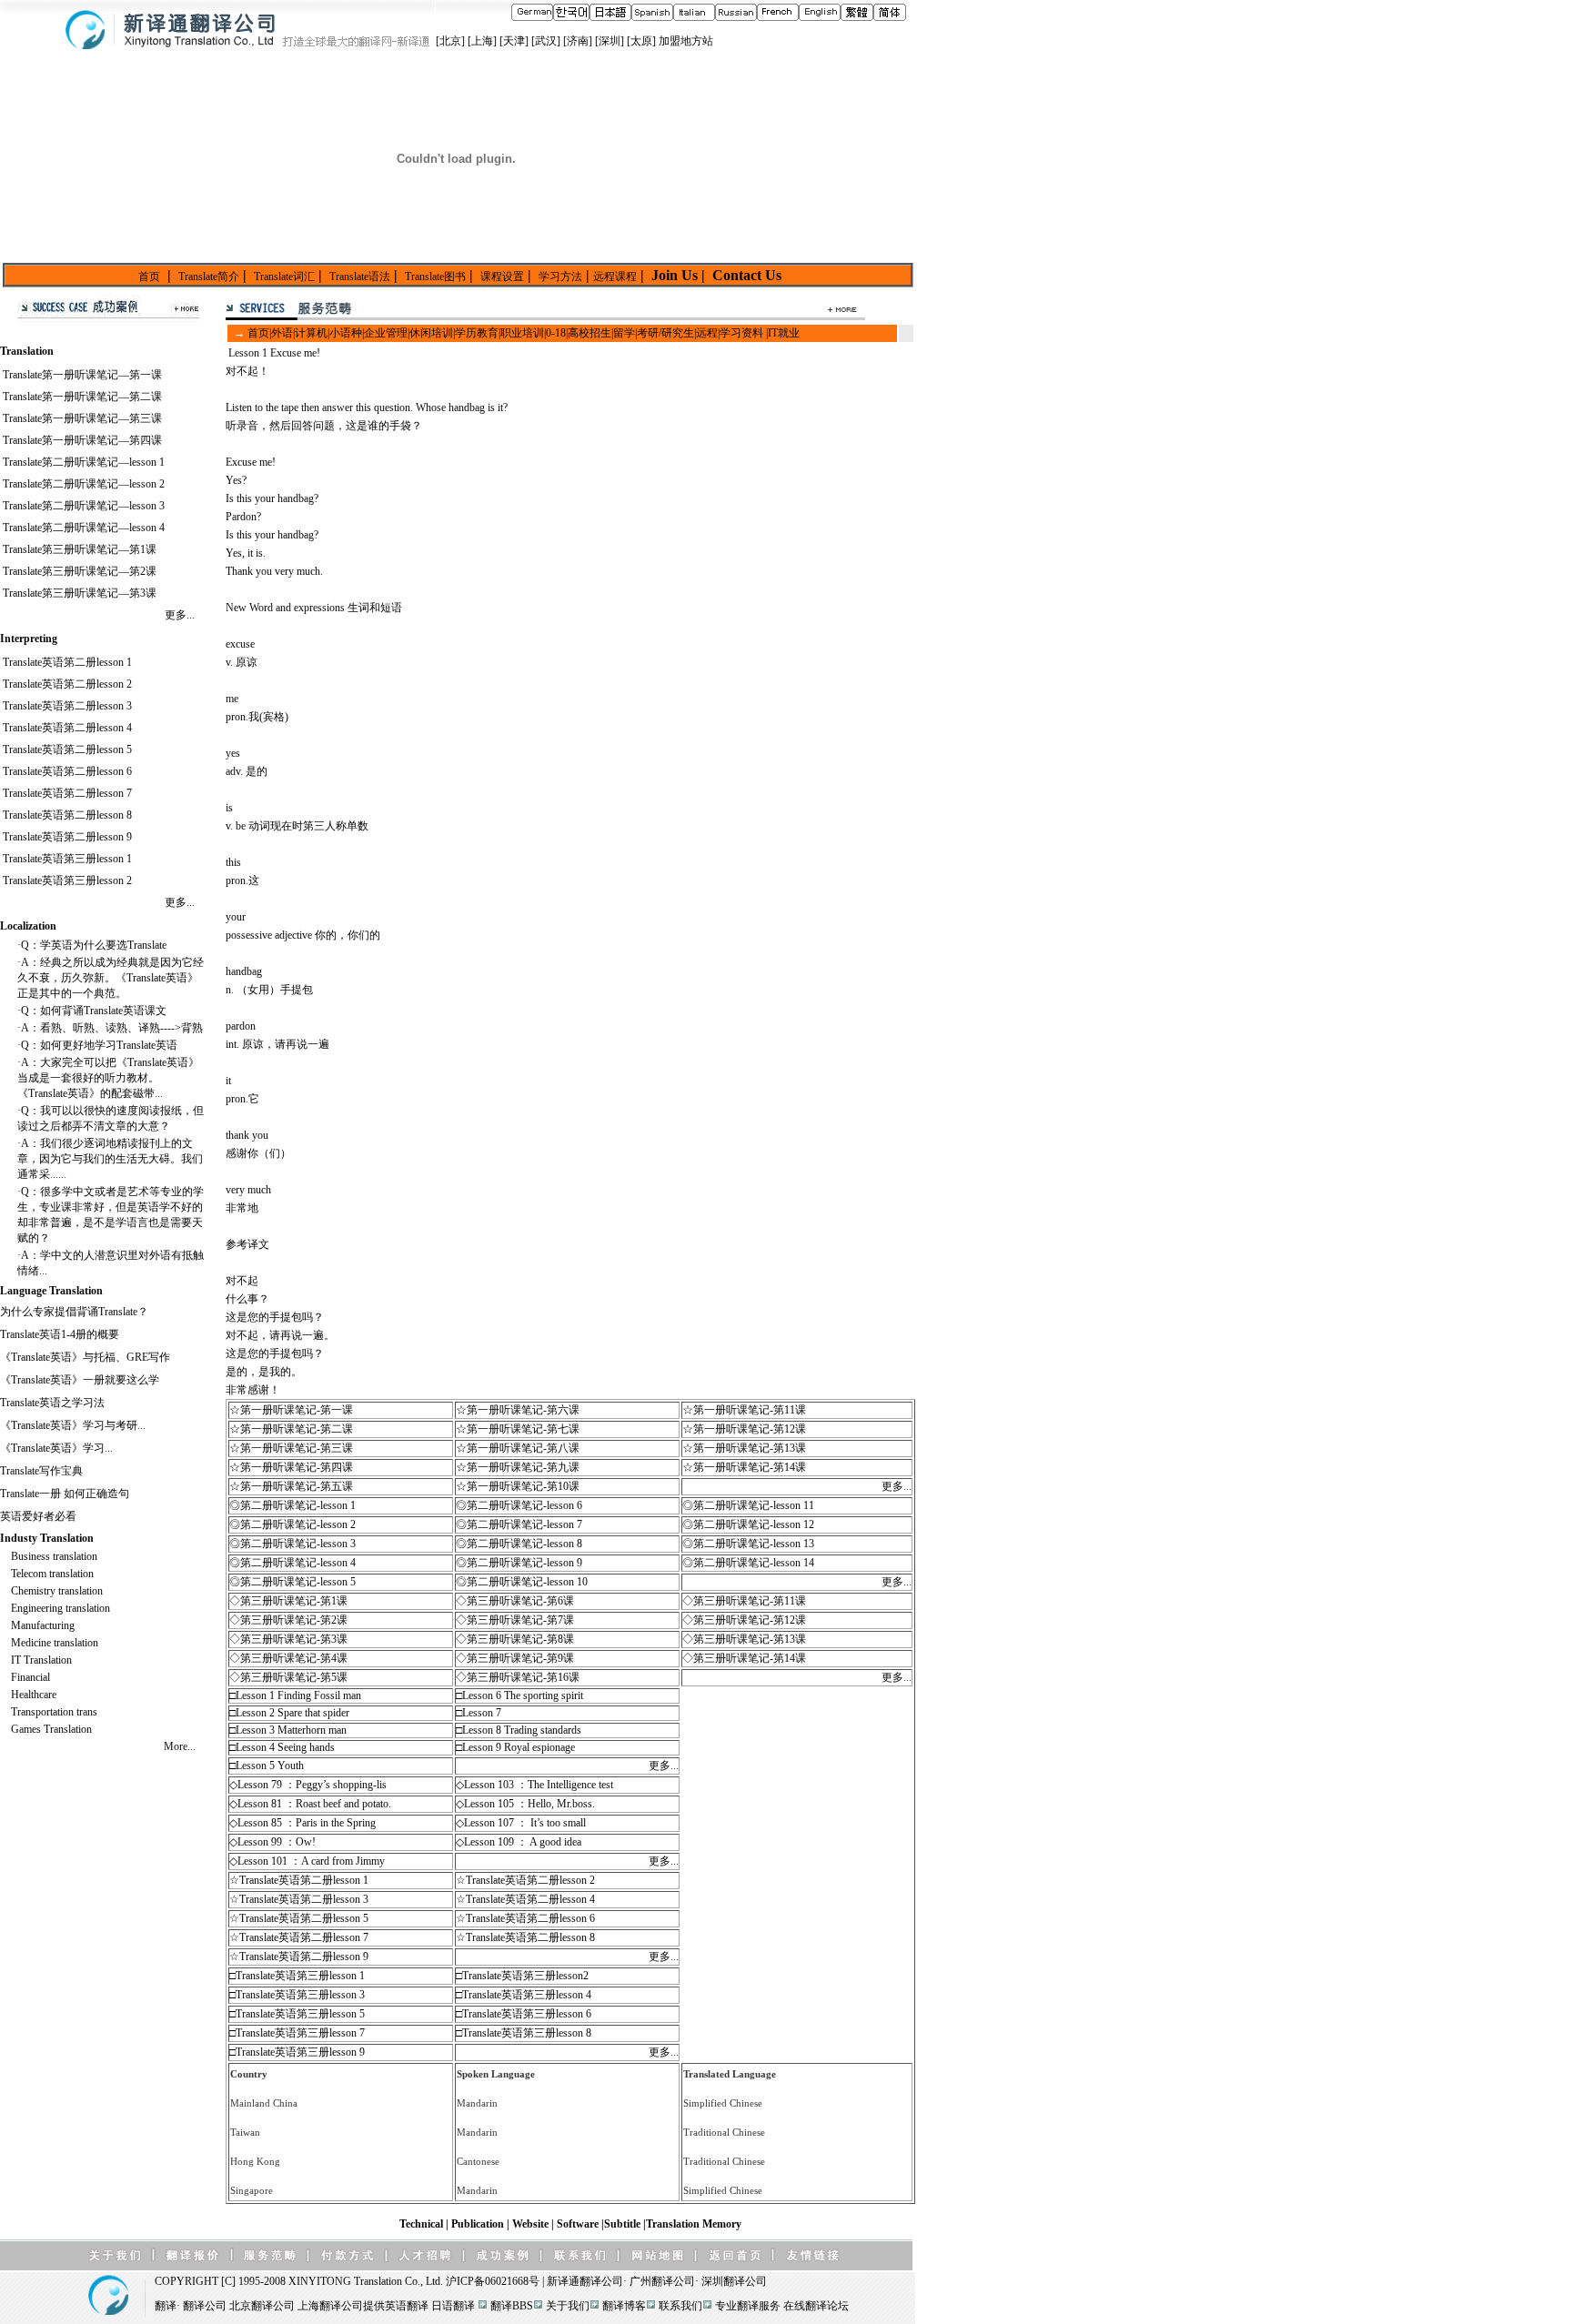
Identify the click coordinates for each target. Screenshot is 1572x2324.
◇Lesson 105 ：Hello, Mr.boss (524, 1804)
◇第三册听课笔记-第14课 (744, 1658)
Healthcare (34, 1695)
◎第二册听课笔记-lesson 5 (292, 1582)
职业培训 (522, 333)
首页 (149, 277)
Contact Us (745, 275)
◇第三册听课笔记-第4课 (288, 1658)
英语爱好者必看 (38, 1516)
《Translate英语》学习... (56, 1448)
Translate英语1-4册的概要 (60, 1334)
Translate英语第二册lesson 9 (67, 837)
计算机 (311, 333)
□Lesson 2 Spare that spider (289, 1713)
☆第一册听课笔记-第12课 (744, 1429)
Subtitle (624, 2224)
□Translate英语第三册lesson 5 (297, 2014)
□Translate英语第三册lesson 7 (297, 2033)
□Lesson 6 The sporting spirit (519, 1695)
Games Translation (51, 1729)
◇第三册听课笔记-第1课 (288, 1601)
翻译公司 (601, 2281)
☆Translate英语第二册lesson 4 (525, 1899)
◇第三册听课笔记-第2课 (288, 1620)
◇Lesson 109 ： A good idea (519, 1842)
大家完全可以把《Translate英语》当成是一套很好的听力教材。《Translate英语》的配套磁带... (108, 1078)
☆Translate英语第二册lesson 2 (525, 1880)
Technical (423, 2224)
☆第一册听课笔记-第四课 (291, 1467)
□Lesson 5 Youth (267, 1766)
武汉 (546, 41)
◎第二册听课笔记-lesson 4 (292, 1563)
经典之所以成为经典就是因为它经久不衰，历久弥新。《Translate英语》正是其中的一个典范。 (111, 978)
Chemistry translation (57, 1591)
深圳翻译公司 (734, 2281)
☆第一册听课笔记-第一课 (291, 1410)
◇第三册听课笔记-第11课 (744, 1601)
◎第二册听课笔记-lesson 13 (748, 1544)
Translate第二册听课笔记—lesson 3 (84, 506)
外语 (282, 333)
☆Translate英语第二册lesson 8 (525, 1937)
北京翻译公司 (262, 2306)
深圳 (610, 41)
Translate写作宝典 (41, 1471)
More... (180, 1746)
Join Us (675, 275)
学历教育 (477, 333)
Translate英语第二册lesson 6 (67, 771)
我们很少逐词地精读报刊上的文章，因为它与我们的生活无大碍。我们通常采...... (110, 1159)
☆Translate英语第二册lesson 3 (299, 1899)
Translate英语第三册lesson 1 (67, 859)
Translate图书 (435, 277)
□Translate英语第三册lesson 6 (524, 2014)
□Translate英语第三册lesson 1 (297, 1976)
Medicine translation (55, 1643)
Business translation (54, 1556)
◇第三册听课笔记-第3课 (288, 1639)
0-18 (556, 333)
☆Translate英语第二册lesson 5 (299, 1918)
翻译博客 (624, 2306)
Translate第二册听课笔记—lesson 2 (84, 484)
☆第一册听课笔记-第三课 (291, 1448)
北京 (450, 41)
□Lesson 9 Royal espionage (515, 1747)
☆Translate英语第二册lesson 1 (299, 1880)
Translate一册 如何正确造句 (65, 1494)
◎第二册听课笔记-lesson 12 (748, 1524)
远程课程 (615, 277)
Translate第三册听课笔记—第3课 (80, 593)
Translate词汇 (284, 277)
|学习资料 (741, 333)
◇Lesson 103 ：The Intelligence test (534, 1785)
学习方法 (560, 277)
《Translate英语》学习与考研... (73, 1425)
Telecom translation (52, 1574)
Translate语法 (360, 277)
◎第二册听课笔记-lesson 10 (522, 1582)
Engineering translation (60, 1608)
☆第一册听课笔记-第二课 (291, 1429)
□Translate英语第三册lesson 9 (297, 2052)
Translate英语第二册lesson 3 (67, 706)
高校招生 (589, 333)
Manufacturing (43, 1625)
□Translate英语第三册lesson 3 (297, 1995)
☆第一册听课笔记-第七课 (518, 1429)
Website (532, 2224)
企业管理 (386, 333)
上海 (482, 41)
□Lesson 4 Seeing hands (282, 1747)
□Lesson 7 (479, 1713)
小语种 (346, 333)
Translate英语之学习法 (52, 1403)
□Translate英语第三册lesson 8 (524, 2033)
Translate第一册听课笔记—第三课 (82, 418)
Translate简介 (209, 277)
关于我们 (568, 2306)
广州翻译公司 (662, 2281)
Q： (30, 945)
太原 (641, 41)
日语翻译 (453, 2306)
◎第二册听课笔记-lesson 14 (748, 1563)
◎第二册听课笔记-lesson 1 (292, 1505)
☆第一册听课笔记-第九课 (518, 1467)
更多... (180, 615)
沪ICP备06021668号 (493, 2281)
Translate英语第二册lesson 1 (67, 662)
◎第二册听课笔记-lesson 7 (519, 1524)
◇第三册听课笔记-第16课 (518, 1677)
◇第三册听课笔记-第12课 (744, 1620)
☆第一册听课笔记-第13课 (744, 1448)
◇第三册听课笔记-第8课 (515, 1639)
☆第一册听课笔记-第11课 (744, 1410)
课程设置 (502, 277)
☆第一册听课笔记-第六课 (518, 1410)
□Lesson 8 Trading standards (519, 1730)
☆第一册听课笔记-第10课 (518, 1486)
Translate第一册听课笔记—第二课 (82, 397)
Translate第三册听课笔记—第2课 (80, 571)
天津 (514, 41)
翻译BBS (512, 2306)
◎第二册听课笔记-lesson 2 (292, 1524)
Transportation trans (54, 1712)
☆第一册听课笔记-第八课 (518, 1448)
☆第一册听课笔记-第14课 (744, 1467)
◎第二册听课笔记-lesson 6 (519, 1505)
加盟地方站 (686, 41)
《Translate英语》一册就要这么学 (80, 1380)
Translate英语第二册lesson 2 (67, 684)
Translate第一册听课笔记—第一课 (82, 375)
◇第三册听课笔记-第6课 (515, 1601)
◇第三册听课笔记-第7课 (515, 1620)
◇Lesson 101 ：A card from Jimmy (307, 1861)
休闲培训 (431, 333)
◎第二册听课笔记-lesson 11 (748, 1505)
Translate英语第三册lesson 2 (67, 880)
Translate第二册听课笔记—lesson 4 (84, 528)
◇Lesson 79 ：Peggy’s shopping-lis (308, 1785)
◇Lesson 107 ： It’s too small (521, 1823)
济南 (578, 41)
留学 (624, 333)
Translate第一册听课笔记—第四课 (82, 440)
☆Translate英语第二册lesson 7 (299, 1937)
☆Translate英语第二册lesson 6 (525, 1918)
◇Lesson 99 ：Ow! (272, 1842)
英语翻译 (407, 2306)
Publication (479, 2224)
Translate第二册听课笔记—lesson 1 (84, 462)
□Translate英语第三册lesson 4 (524, 1995)
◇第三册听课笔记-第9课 (515, 1658)
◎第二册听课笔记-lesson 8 (519, 1544)
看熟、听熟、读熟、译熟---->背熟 (121, 1028)
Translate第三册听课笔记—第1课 (80, 549)
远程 (707, 333)
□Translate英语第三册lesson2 (522, 1976)
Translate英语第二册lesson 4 (67, 728)
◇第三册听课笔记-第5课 (288, 1677)
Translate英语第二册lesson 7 (67, 793)
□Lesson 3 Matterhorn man (288, 1730)
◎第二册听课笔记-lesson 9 (519, 1563)
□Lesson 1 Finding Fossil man (295, 1695)
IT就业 (784, 333)
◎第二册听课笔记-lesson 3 (292, 1544)
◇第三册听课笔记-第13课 (744, 1639)
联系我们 (680, 2306)
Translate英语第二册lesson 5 (67, 750)
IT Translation (41, 1660)
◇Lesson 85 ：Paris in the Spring (302, 1823)
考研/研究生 (665, 333)
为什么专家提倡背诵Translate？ (74, 1312)
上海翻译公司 (330, 2306)
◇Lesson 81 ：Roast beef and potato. (310, 1804)
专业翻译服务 (748, 2306)
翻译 (166, 2306)
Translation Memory (694, 2224)
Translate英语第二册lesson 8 (67, 815)
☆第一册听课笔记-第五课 (291, 1486)
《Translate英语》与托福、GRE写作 (85, 1357)
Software (579, 2224)
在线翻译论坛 (816, 2306)
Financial (30, 1677)
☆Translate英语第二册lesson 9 (299, 1957)
